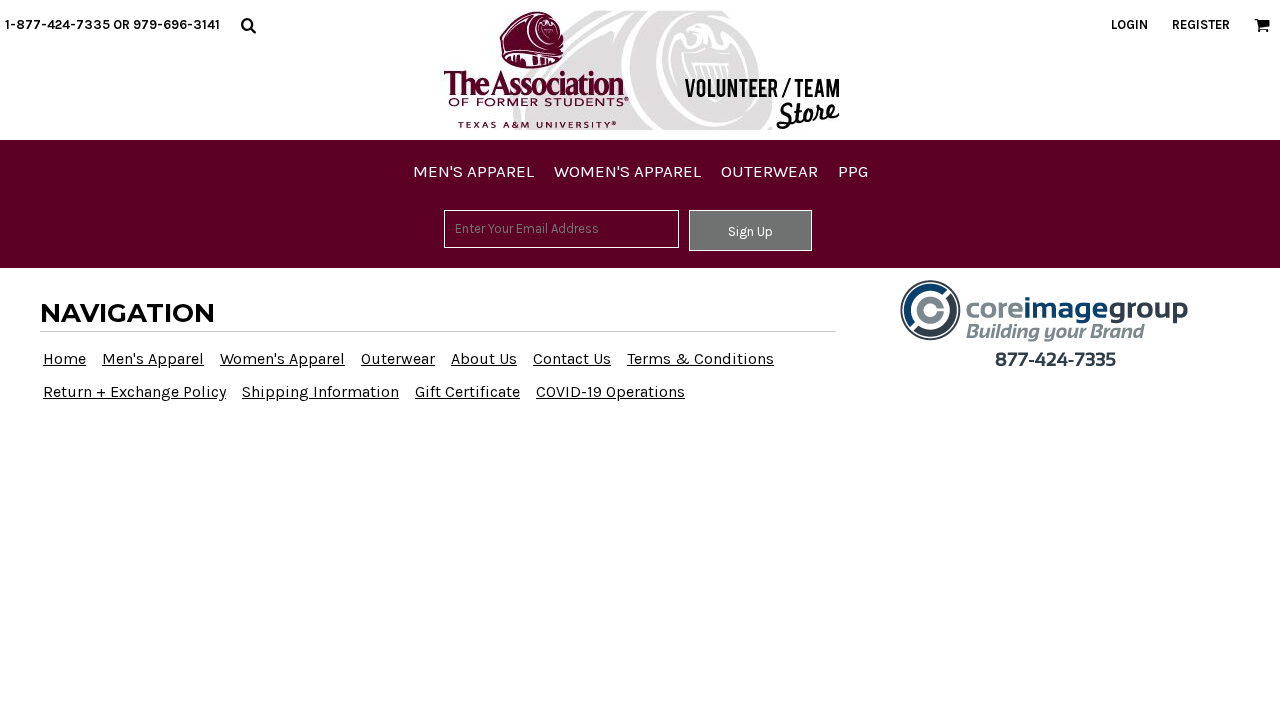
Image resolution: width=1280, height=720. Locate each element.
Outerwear (398, 358)
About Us (484, 358)
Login (1129, 24)
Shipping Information (320, 391)
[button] (248, 25)
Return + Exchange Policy (134, 391)
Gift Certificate (467, 391)
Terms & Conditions (700, 358)
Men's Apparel (153, 358)
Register (1201, 24)
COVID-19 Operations (610, 391)
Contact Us (572, 358)
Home (64, 358)
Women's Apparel (282, 358)
